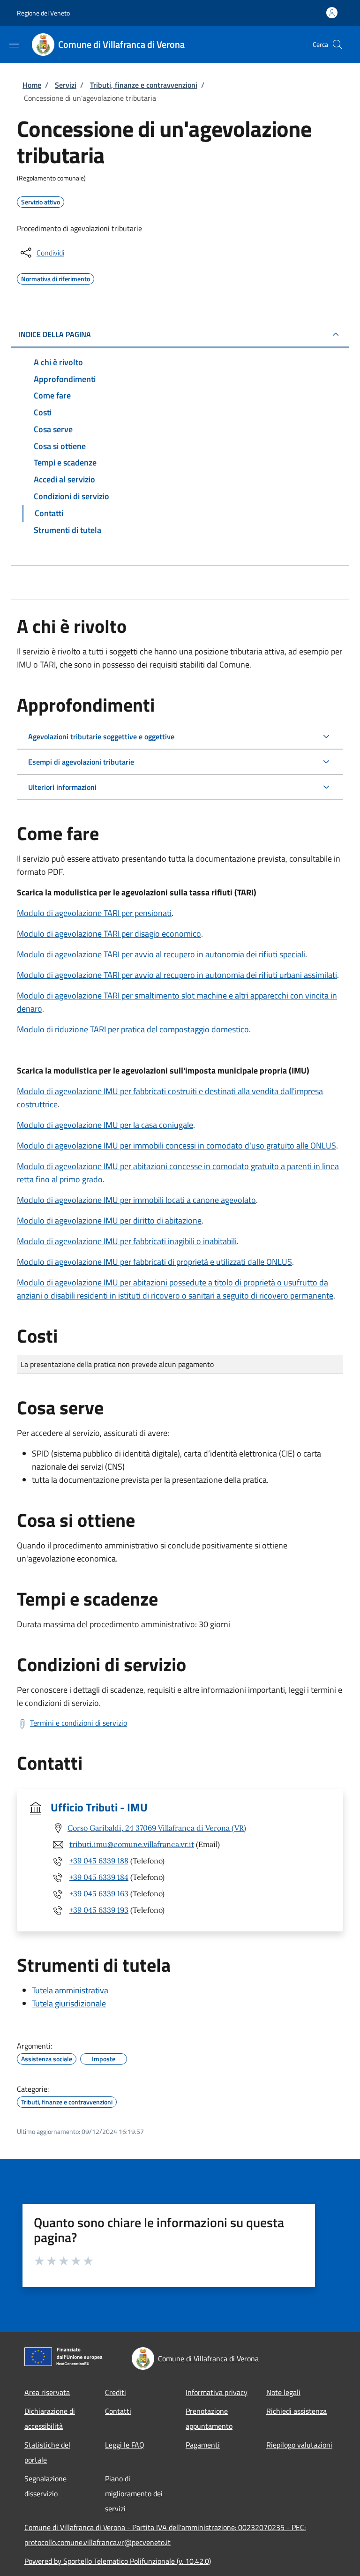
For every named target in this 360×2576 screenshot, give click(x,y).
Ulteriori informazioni (62, 787)
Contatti (118, 2411)
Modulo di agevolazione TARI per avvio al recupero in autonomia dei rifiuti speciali (161, 954)
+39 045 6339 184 (99, 1877)
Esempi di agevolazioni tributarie (81, 762)
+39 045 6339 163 (99, 1893)
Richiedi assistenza (296, 2411)
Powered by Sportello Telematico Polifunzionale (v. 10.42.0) (118, 2561)
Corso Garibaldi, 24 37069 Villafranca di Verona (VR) (157, 1828)
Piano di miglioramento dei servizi (134, 2493)
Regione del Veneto (43, 13)
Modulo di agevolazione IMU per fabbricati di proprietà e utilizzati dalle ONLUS (154, 1262)
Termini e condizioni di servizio (79, 1723)
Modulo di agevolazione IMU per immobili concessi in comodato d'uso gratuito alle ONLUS (176, 1145)
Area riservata (47, 2392)
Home (32, 85)
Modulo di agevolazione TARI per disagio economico (109, 934)
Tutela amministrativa (70, 1990)
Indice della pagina (55, 334)
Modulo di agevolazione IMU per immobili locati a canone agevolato (136, 1200)
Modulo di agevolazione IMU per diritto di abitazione (109, 1220)
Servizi (66, 85)
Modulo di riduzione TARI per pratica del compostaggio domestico (133, 1029)
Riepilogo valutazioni (299, 2445)
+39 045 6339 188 (99, 1861)
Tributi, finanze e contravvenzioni (144, 85)
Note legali (283, 2392)
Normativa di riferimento (56, 278)
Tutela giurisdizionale (69, 2003)
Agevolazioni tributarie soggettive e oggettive (101, 736)
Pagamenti (203, 2445)
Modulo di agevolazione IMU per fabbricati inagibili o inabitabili (127, 1241)
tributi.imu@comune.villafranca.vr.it (132, 1844)
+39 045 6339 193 (99, 1910)
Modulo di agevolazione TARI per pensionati (94, 913)
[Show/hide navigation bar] (14, 44)
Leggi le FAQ (125, 2445)
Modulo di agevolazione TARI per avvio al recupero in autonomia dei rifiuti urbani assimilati (177, 975)
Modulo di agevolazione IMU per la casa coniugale (105, 1125)
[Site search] (337, 45)
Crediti (116, 2392)
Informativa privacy (217, 2392)
